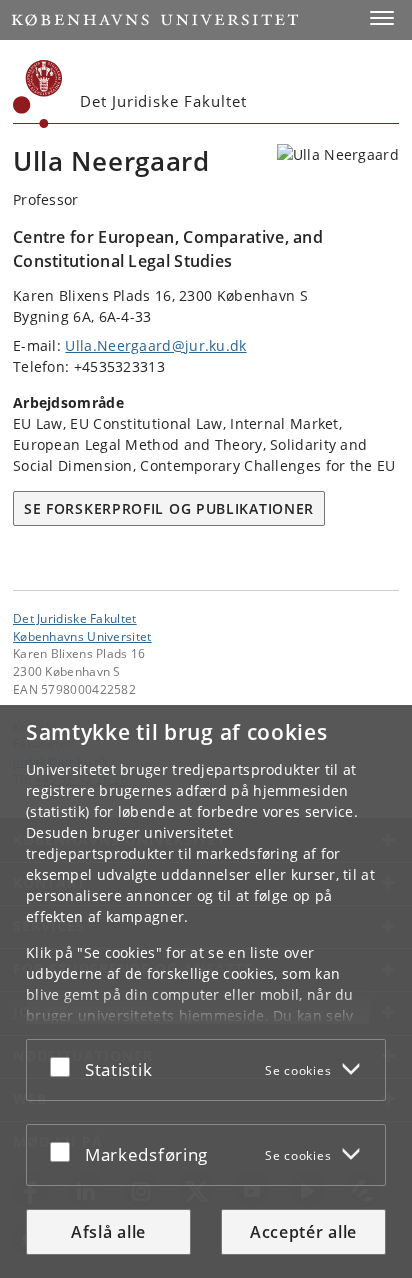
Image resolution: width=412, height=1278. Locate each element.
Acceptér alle (303, 1232)
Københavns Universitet (82, 636)
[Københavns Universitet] (38, 94)
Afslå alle (108, 1232)
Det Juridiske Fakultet (75, 618)
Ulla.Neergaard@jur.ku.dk (155, 345)
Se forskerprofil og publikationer (169, 508)
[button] (382, 18)
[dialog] (206, 991)
